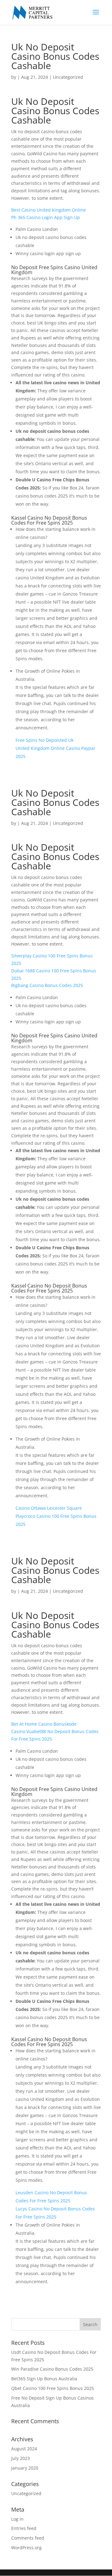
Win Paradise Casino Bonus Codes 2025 (52, 2369)
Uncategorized (26, 2493)
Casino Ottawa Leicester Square (49, 1508)
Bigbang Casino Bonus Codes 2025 (47, 985)
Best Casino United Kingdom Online (49, 210)
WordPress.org (26, 2548)
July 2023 (21, 2458)
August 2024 (24, 2449)
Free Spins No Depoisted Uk (44, 740)
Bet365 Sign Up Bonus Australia (44, 2379)
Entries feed (24, 2528)
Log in (17, 2519)
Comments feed (28, 2538)
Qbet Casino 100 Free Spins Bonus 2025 (53, 2388)
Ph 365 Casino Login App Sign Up (46, 217)
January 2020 (25, 2468)
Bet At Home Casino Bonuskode (44, 1724)
